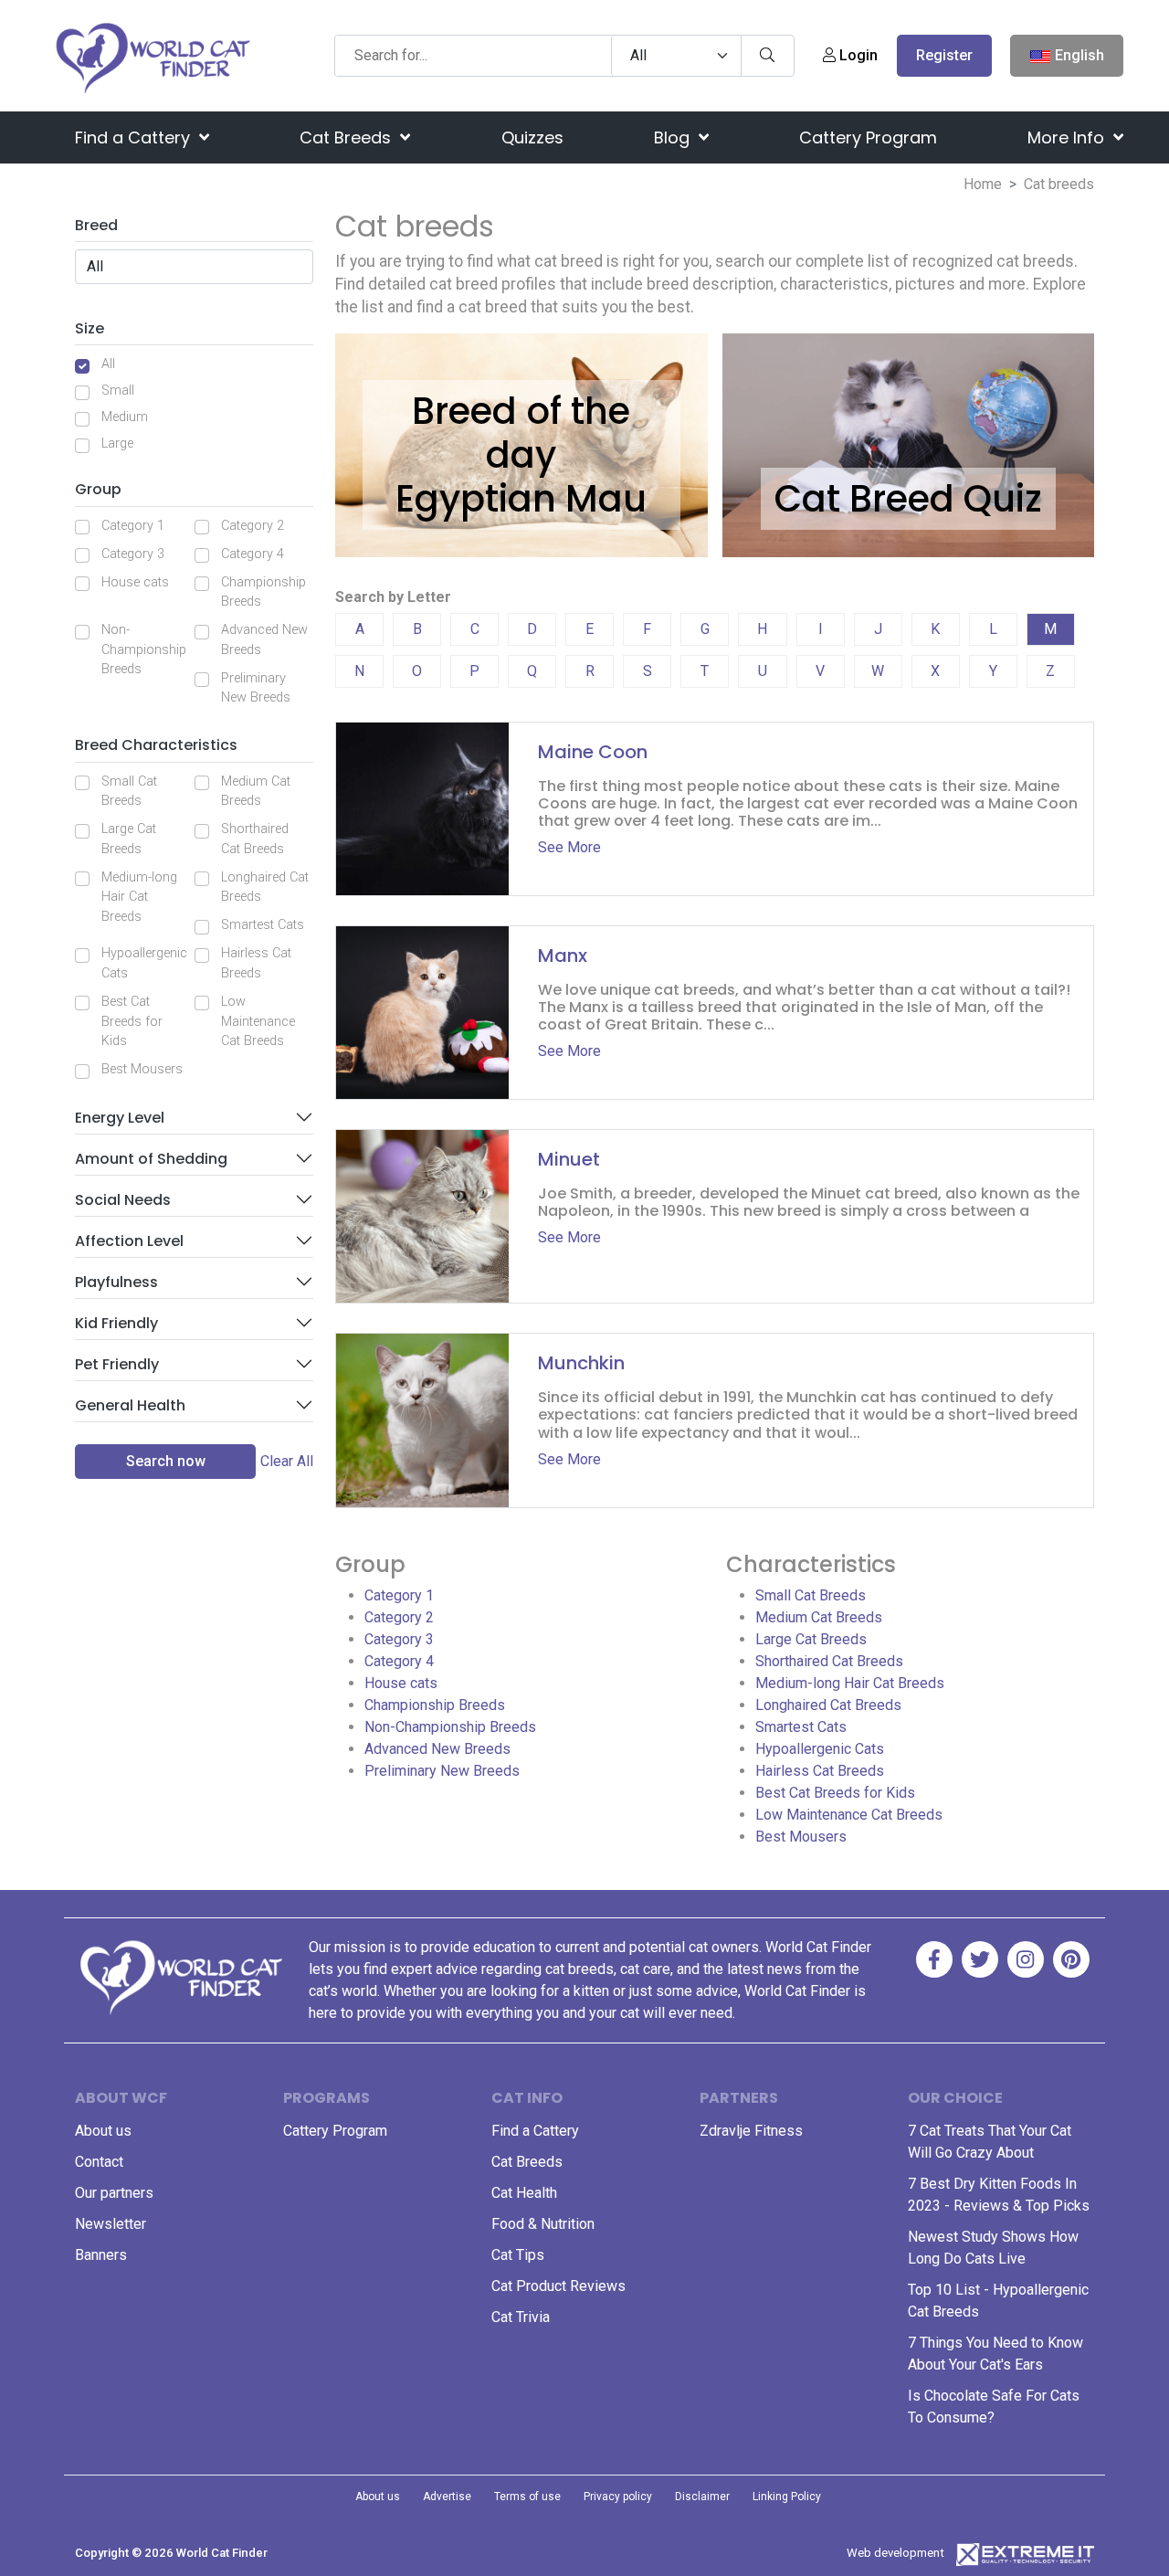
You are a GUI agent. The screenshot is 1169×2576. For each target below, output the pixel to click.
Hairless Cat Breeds (256, 963)
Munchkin (581, 1363)
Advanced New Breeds (264, 640)
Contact (99, 2162)
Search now (166, 1461)
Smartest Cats (263, 925)
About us (103, 2131)
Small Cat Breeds (129, 792)
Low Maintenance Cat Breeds (258, 1021)
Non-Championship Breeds (144, 649)
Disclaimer (702, 2497)
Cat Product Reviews (558, 2286)
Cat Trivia (521, 2317)
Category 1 (133, 526)
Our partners (114, 2193)
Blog (674, 137)
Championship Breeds (263, 592)
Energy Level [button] (120, 1118)
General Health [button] (130, 1405)
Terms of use (527, 2497)
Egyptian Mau (521, 499)
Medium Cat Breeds (256, 792)
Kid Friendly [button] (116, 1323)
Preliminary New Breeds (256, 688)
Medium (125, 417)
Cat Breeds (348, 137)
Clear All (287, 1461)
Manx (563, 955)
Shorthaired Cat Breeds (255, 839)
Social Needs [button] (123, 1200)
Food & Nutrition (543, 2224)
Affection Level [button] (129, 1241)
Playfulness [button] (116, 1282)
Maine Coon (593, 752)
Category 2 (253, 526)
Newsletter (111, 2224)
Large (117, 443)
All (108, 364)
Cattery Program (868, 137)
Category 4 (253, 554)
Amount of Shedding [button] (151, 1159)
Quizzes (532, 137)
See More (569, 847)
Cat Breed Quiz (908, 499)
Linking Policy (787, 2497)
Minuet (569, 1159)
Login (857, 55)
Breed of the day (521, 433)
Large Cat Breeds (129, 839)
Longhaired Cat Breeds (265, 887)
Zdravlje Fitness (751, 2131)
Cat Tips (518, 2255)
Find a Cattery (135, 137)
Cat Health (524, 2193)
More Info (1068, 137)
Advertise (447, 2497)
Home (983, 184)
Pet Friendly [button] (117, 1364)
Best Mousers (142, 1069)
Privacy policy (618, 2497)
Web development (895, 2553)
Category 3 (133, 554)
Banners (101, 2255)
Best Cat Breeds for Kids (132, 1021)
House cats (135, 582)
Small (118, 391)
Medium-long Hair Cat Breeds (139, 897)
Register (944, 55)
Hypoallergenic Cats (144, 963)
